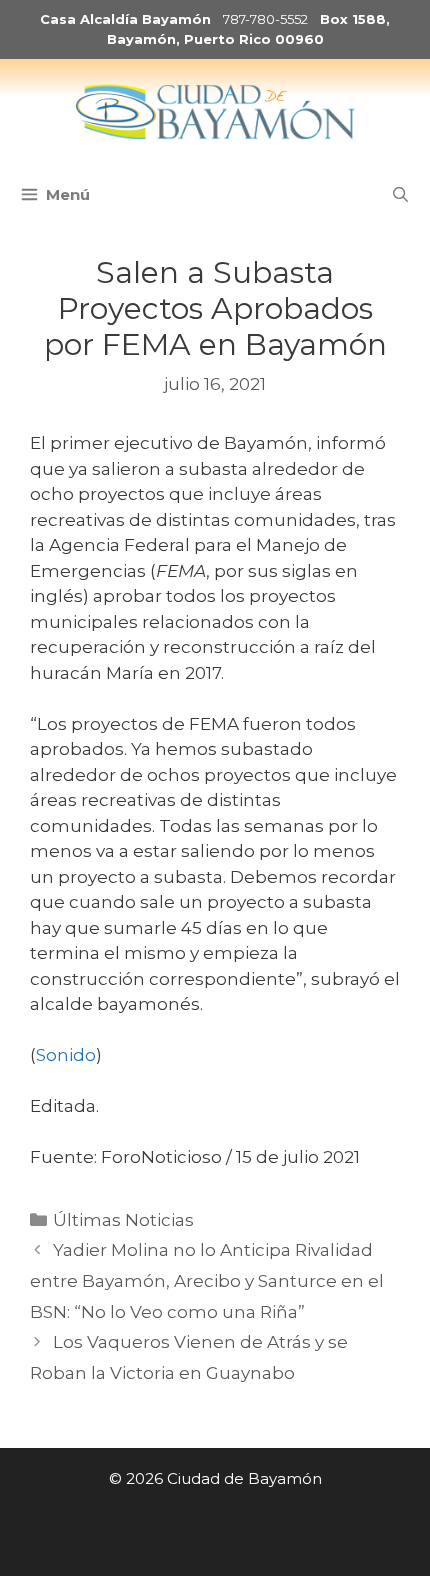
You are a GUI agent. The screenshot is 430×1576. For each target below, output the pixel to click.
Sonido (66, 1055)
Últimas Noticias (123, 1220)
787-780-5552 (265, 19)
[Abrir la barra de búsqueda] (400, 195)
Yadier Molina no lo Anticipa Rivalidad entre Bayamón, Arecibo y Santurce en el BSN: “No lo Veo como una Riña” (207, 1280)
